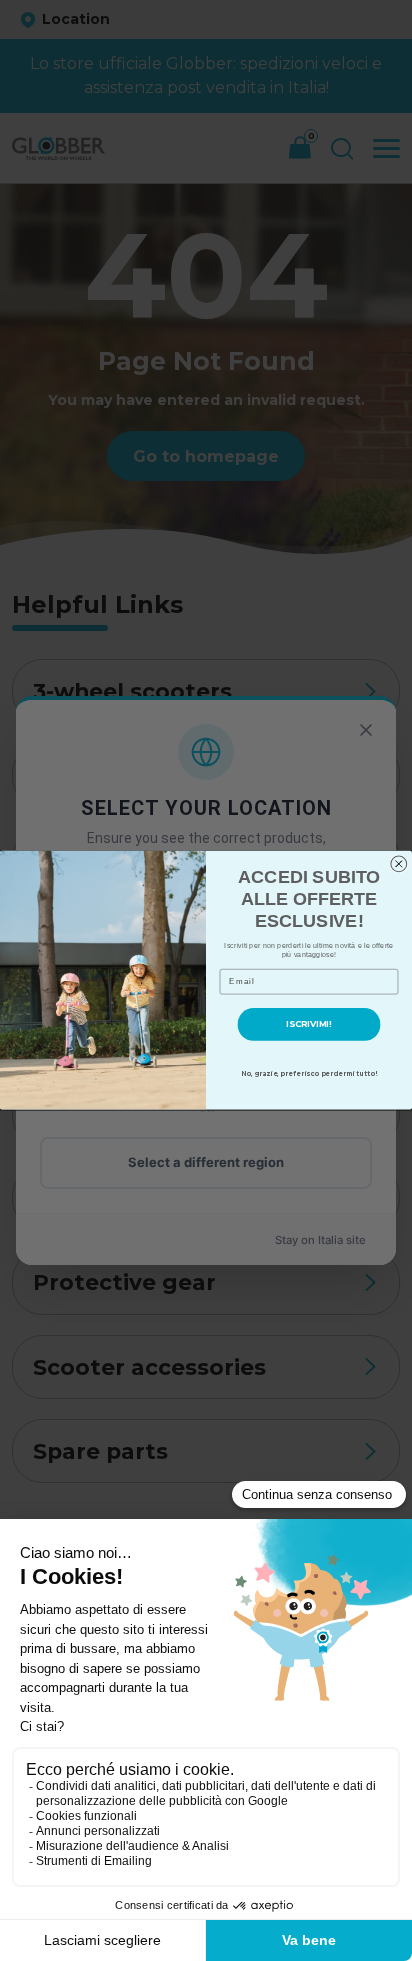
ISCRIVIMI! (308, 1025)
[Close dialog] (399, 864)
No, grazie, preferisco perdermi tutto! (309, 1074)
